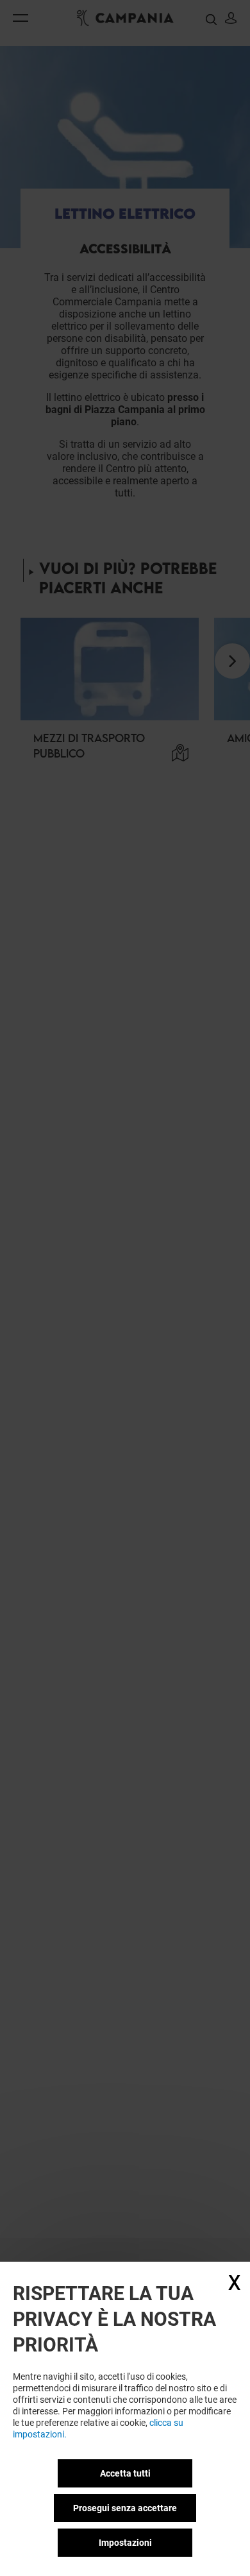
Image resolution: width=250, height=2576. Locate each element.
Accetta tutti (125, 2473)
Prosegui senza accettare (125, 2508)
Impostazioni (125, 2543)
